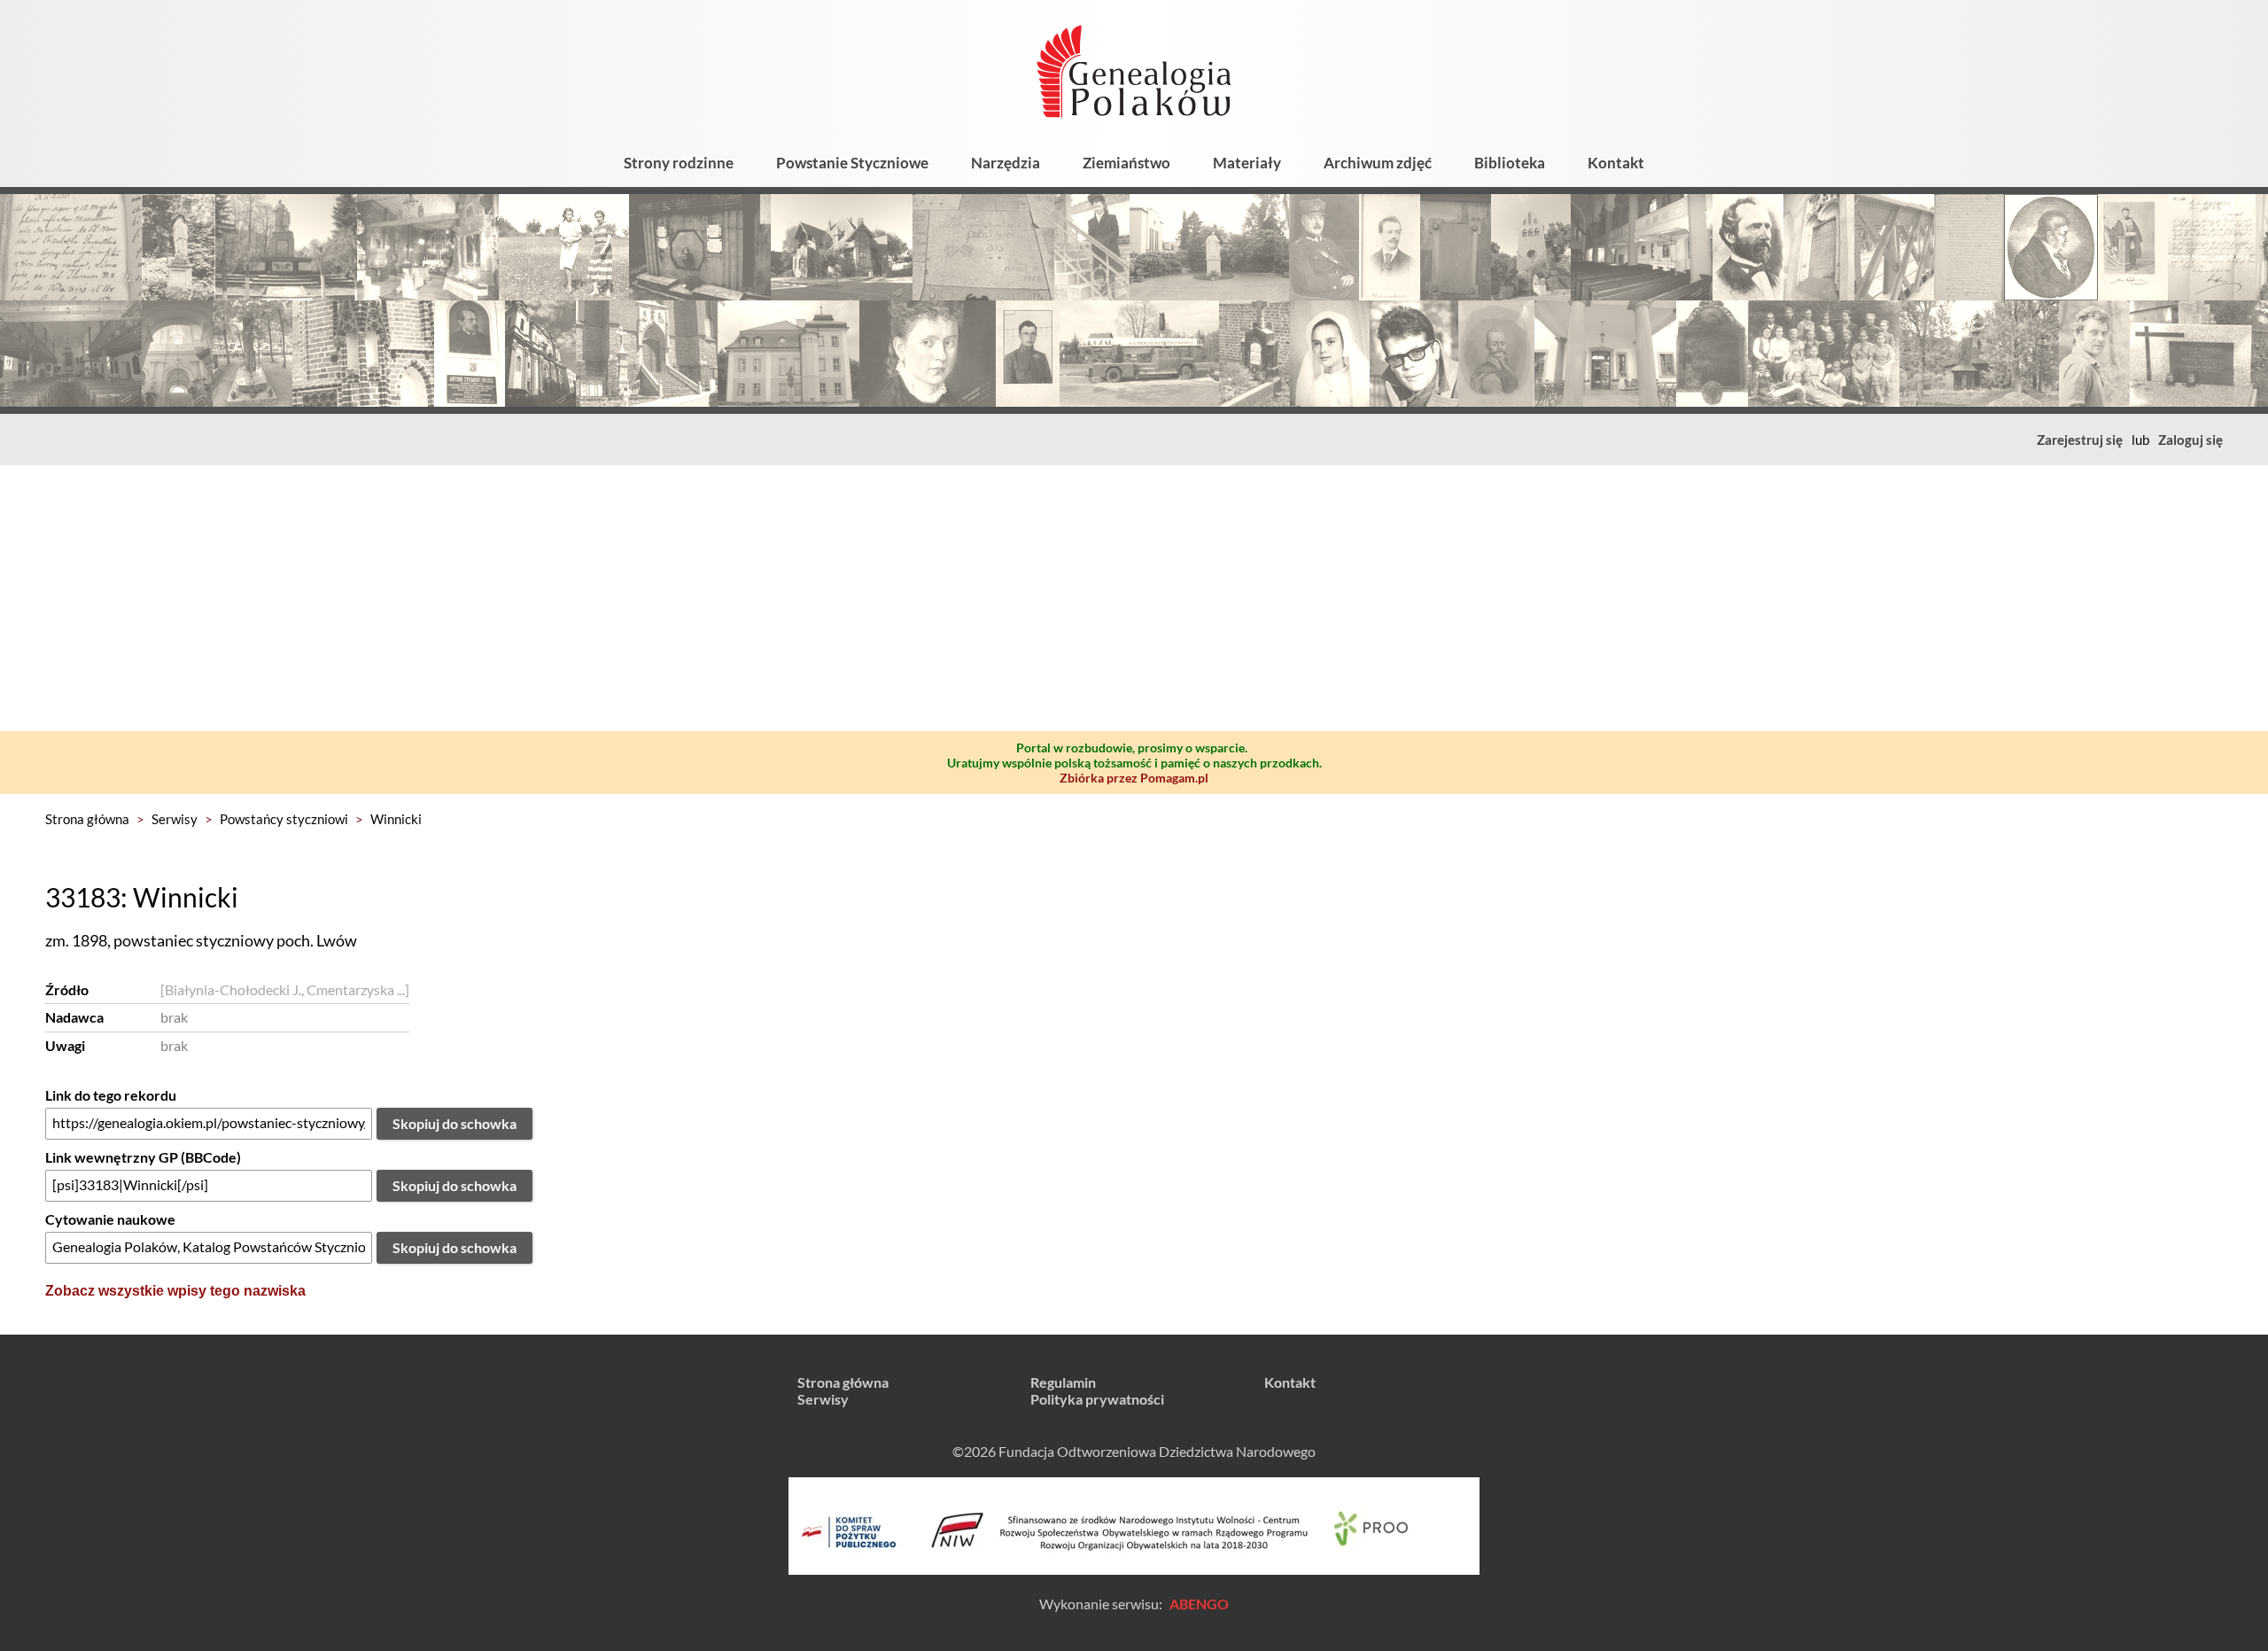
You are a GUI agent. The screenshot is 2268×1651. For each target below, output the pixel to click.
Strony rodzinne (679, 163)
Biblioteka (1510, 163)
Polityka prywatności (1097, 1399)
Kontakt (1616, 163)
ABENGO (1199, 1604)
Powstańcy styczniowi (284, 819)
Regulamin (1063, 1382)
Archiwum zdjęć (1378, 163)
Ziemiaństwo (1126, 163)
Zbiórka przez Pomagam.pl (1134, 778)
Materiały (1247, 163)
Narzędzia (1006, 163)
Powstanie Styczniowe (852, 163)
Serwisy (175, 819)
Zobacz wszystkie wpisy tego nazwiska (175, 1291)
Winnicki (396, 819)
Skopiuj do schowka (454, 1123)
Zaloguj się (2190, 440)
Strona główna (87, 819)
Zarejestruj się (2080, 440)
